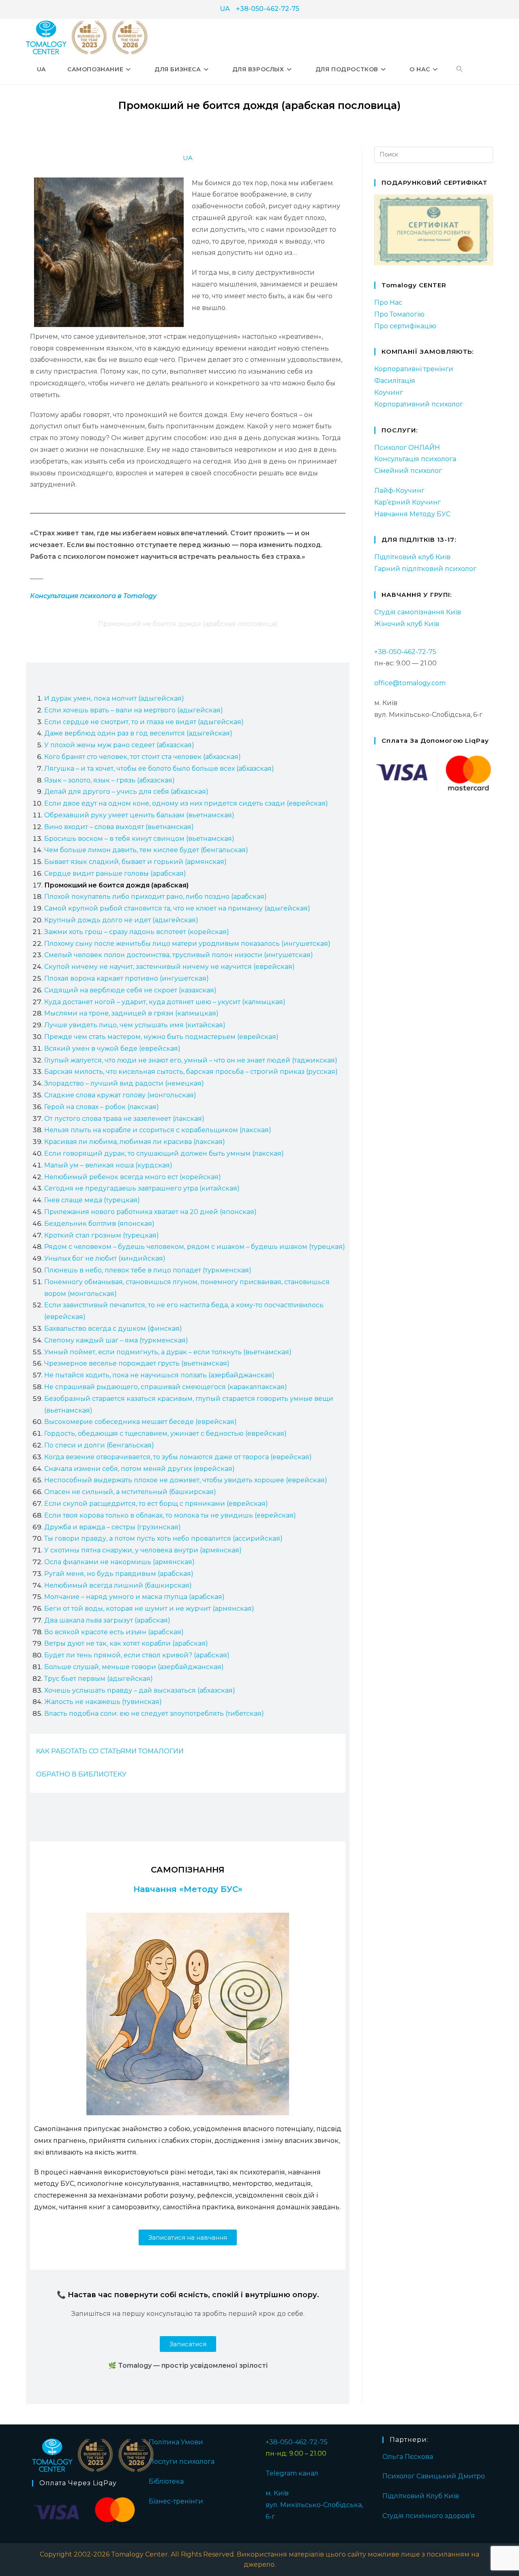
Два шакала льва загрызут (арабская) (107, 1620)
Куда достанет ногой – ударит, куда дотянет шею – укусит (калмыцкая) (165, 1002)
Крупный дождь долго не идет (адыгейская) (121, 920)
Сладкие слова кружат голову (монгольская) (120, 1095)
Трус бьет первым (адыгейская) (99, 1679)
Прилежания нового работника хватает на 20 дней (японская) (150, 1212)
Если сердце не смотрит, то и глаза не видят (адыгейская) (144, 722)
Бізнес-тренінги (176, 2501)
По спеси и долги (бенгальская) (99, 1445)
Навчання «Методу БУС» (188, 1889)
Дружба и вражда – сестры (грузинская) (113, 1527)
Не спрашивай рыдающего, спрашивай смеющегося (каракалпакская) (166, 1387)
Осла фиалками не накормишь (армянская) (119, 1562)
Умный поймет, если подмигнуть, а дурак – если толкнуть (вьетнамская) (168, 1352)
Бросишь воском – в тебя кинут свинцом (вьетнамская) (139, 839)
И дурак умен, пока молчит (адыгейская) (114, 698)
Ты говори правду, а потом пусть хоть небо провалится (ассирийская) (163, 1538)
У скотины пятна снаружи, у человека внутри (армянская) (143, 1550)
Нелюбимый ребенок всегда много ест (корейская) (133, 1177)
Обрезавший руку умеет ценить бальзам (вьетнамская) (139, 815)
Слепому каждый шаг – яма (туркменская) (116, 1340)
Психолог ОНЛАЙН (407, 448)
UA (225, 9)
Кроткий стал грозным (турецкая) (102, 1235)
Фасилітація (395, 381)
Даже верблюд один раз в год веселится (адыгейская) (138, 733)
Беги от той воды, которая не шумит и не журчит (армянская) (149, 1609)
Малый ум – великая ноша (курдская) (108, 1165)
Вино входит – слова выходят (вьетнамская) (119, 827)
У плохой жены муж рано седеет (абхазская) (119, 745)
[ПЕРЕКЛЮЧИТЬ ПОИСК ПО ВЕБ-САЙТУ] (459, 69)
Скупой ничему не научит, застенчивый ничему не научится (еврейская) (169, 967)
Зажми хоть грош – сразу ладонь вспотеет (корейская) (137, 932)
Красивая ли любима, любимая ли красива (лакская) (135, 1142)
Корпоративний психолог (419, 404)
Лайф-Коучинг (399, 491)
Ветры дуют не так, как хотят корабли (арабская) (126, 1643)
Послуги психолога (182, 2462)
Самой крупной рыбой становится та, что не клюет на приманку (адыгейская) (177, 908)
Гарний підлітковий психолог (425, 569)
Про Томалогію (399, 314)
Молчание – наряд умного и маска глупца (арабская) (134, 1597)
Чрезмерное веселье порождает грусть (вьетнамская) (137, 1363)
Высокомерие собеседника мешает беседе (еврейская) (140, 1422)
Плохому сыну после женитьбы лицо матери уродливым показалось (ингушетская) (187, 944)
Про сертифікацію (405, 326)
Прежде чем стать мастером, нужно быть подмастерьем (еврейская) (161, 1037)
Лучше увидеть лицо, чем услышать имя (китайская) (135, 1025)
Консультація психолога (415, 459)
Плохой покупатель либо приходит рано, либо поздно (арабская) (155, 897)
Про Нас (388, 302)
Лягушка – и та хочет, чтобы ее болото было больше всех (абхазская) (159, 769)
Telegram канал (292, 2473)
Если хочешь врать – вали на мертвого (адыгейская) (134, 710)
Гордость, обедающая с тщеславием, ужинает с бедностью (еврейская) (165, 1433)
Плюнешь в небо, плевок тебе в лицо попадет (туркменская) (148, 1270)
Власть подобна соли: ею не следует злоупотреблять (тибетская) (154, 1713)
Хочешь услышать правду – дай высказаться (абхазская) (140, 1690)
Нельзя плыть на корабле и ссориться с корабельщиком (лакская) (158, 1130)
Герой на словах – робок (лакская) (102, 1107)
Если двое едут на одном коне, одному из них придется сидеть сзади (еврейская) (186, 803)
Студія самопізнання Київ (418, 612)
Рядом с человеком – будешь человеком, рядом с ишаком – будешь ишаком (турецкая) (195, 1247)
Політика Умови (176, 2442)
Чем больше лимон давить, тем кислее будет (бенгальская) (146, 850)
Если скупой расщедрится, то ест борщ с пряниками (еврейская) (156, 1504)
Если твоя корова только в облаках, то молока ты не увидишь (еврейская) (170, 1515)
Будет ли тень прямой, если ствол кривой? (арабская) (137, 1655)
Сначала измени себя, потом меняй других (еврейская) (139, 1469)
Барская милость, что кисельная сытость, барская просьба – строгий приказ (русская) (191, 1072)
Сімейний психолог (408, 471)
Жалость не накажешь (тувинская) (103, 1702)
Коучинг (389, 392)
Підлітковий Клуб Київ (421, 2496)
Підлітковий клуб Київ (412, 557)
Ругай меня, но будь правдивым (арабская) (119, 1574)
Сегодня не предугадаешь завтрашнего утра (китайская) (142, 1188)
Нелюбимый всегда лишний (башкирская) (118, 1585)
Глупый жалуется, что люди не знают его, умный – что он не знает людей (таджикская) (191, 1060)
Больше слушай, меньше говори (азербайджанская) (134, 1667)
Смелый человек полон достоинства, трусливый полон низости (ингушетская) (179, 955)
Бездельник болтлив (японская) (99, 1224)
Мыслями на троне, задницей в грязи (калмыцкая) (131, 1013)
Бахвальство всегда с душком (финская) (113, 1329)
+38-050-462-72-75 (268, 9)
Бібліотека (166, 2481)
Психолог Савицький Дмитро (434, 2476)
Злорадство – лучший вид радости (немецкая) (124, 1083)
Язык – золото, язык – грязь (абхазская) (109, 780)
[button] (188, 2237)
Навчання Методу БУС (412, 514)
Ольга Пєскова (408, 2457)
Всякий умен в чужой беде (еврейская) (112, 1049)
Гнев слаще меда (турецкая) (92, 1200)
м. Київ (277, 2493)
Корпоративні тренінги (414, 369)
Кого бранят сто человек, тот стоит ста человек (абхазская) (143, 757)
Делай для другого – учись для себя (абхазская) (126, 792)
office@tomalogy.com (410, 683)
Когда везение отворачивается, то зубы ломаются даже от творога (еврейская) (178, 1457)
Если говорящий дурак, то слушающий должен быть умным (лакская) (164, 1153)
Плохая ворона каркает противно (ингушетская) (127, 978)
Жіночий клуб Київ (407, 624)
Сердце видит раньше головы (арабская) (115, 873)
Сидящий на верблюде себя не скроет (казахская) (130, 990)
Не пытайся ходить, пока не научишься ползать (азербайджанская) (159, 1375)
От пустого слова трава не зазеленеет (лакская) (124, 1119)
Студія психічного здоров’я (429, 2516)
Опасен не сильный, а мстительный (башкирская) (130, 1492)
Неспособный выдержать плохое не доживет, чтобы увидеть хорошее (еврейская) (186, 1480)
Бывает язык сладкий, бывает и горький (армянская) (135, 862)
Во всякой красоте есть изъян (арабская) (114, 1632)
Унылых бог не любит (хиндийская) (105, 1258)
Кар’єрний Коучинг (407, 502)
